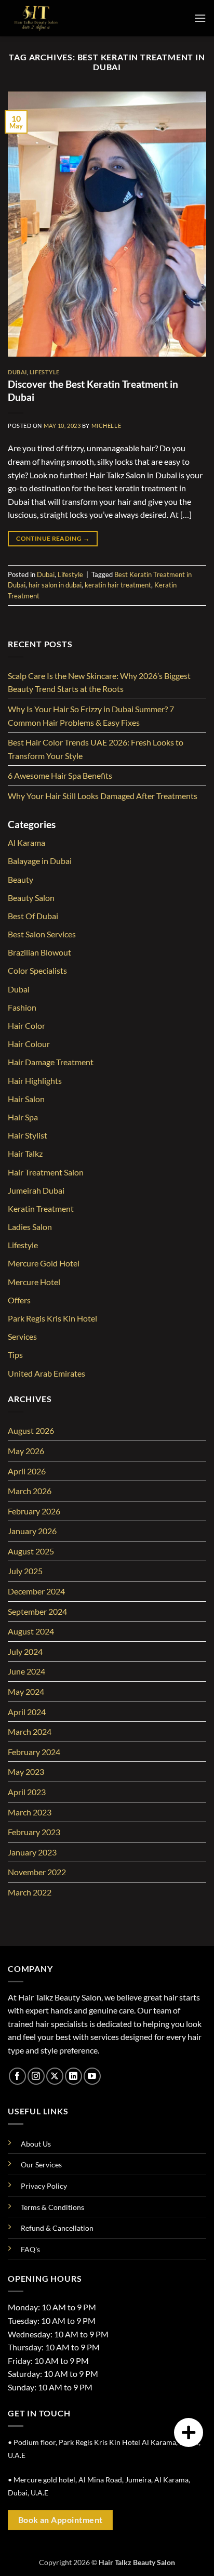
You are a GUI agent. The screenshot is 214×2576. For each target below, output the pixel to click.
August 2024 (31, 1631)
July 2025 (25, 1571)
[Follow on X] (55, 2076)
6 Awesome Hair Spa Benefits (60, 775)
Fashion (22, 1007)
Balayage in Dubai (40, 861)
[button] (200, 18)
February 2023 (34, 1832)
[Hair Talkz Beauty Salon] (60, 18)
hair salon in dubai (55, 585)
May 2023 (26, 1771)
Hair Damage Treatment (51, 1062)
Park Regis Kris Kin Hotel (52, 1318)
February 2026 (34, 1511)
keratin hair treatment (118, 585)
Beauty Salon (31, 898)
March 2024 (30, 1731)
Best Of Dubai (33, 916)
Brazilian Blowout (39, 952)
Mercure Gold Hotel (44, 1263)
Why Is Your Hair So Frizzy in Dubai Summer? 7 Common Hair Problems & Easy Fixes (91, 716)
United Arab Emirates (46, 1373)
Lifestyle (45, 372)
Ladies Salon (30, 1227)
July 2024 (25, 1651)
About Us (36, 2144)
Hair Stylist (28, 1135)
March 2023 (30, 1812)
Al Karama (26, 842)
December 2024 (36, 1591)
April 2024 (27, 1712)
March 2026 (30, 1491)
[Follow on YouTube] (92, 2076)
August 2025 (31, 1551)
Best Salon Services (42, 934)
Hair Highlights (35, 1081)
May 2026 (26, 1451)
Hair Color (26, 1025)
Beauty (21, 879)
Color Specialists (37, 970)
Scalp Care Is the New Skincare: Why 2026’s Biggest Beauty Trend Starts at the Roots (99, 682)
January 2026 (32, 1531)
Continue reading (53, 538)
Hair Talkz (25, 1153)
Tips (15, 1355)
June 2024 (26, 1671)
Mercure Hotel (34, 1282)
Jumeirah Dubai (36, 1190)
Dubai (17, 372)
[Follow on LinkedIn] (73, 2076)
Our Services (41, 2165)
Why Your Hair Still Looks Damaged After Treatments (103, 796)
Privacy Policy (44, 2186)
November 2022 (37, 1872)
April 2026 (27, 1471)
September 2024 (37, 1611)
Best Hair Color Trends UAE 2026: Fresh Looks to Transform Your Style (96, 749)
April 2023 (27, 1792)
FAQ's (30, 2249)
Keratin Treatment (41, 1208)
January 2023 (32, 1852)
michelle (106, 426)
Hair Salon (26, 1099)
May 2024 (26, 1691)
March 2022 (30, 1892)
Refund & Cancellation (57, 2228)
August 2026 (31, 1430)
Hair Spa (23, 1117)
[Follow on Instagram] (36, 2076)
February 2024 (34, 1752)
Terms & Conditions (52, 2207)
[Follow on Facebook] (17, 2076)
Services (22, 1336)
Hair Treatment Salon (46, 1172)
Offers (19, 1300)
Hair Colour (29, 1044)
